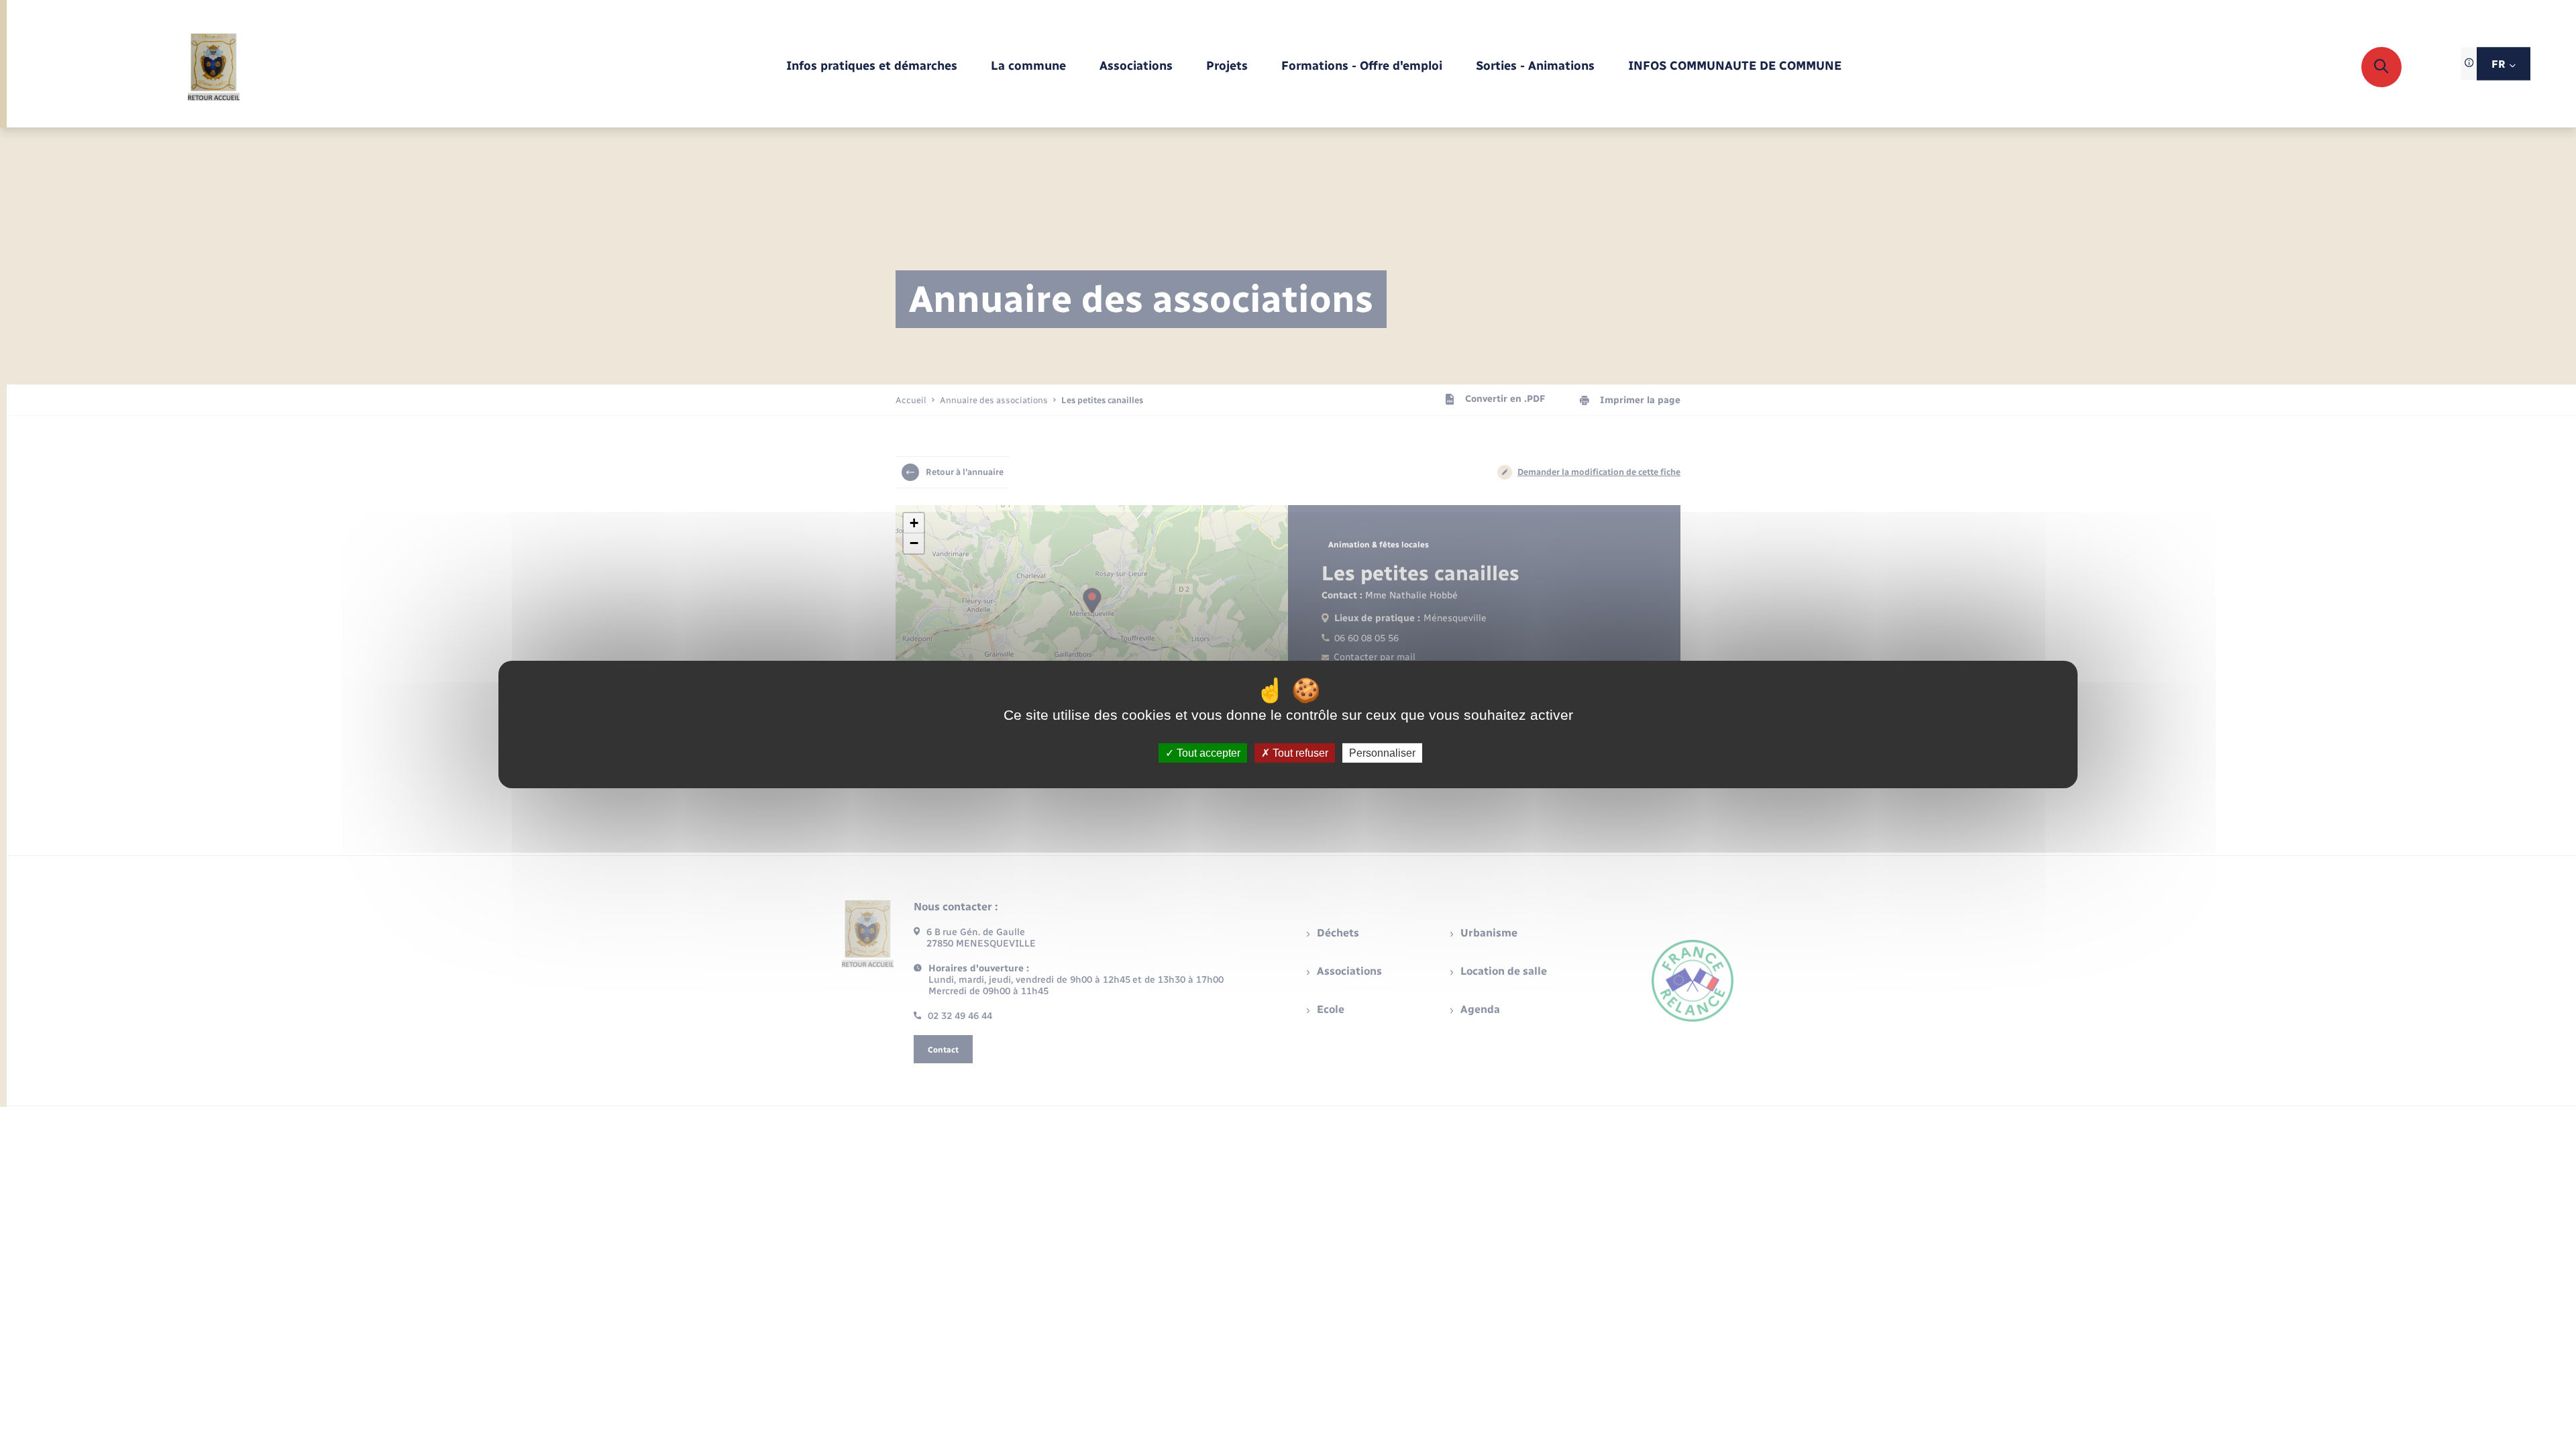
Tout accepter (1207, 753)
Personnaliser (1382, 753)
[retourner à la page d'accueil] (214, 67)
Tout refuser (1299, 753)
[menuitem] (872, 67)
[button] (914, 523)
